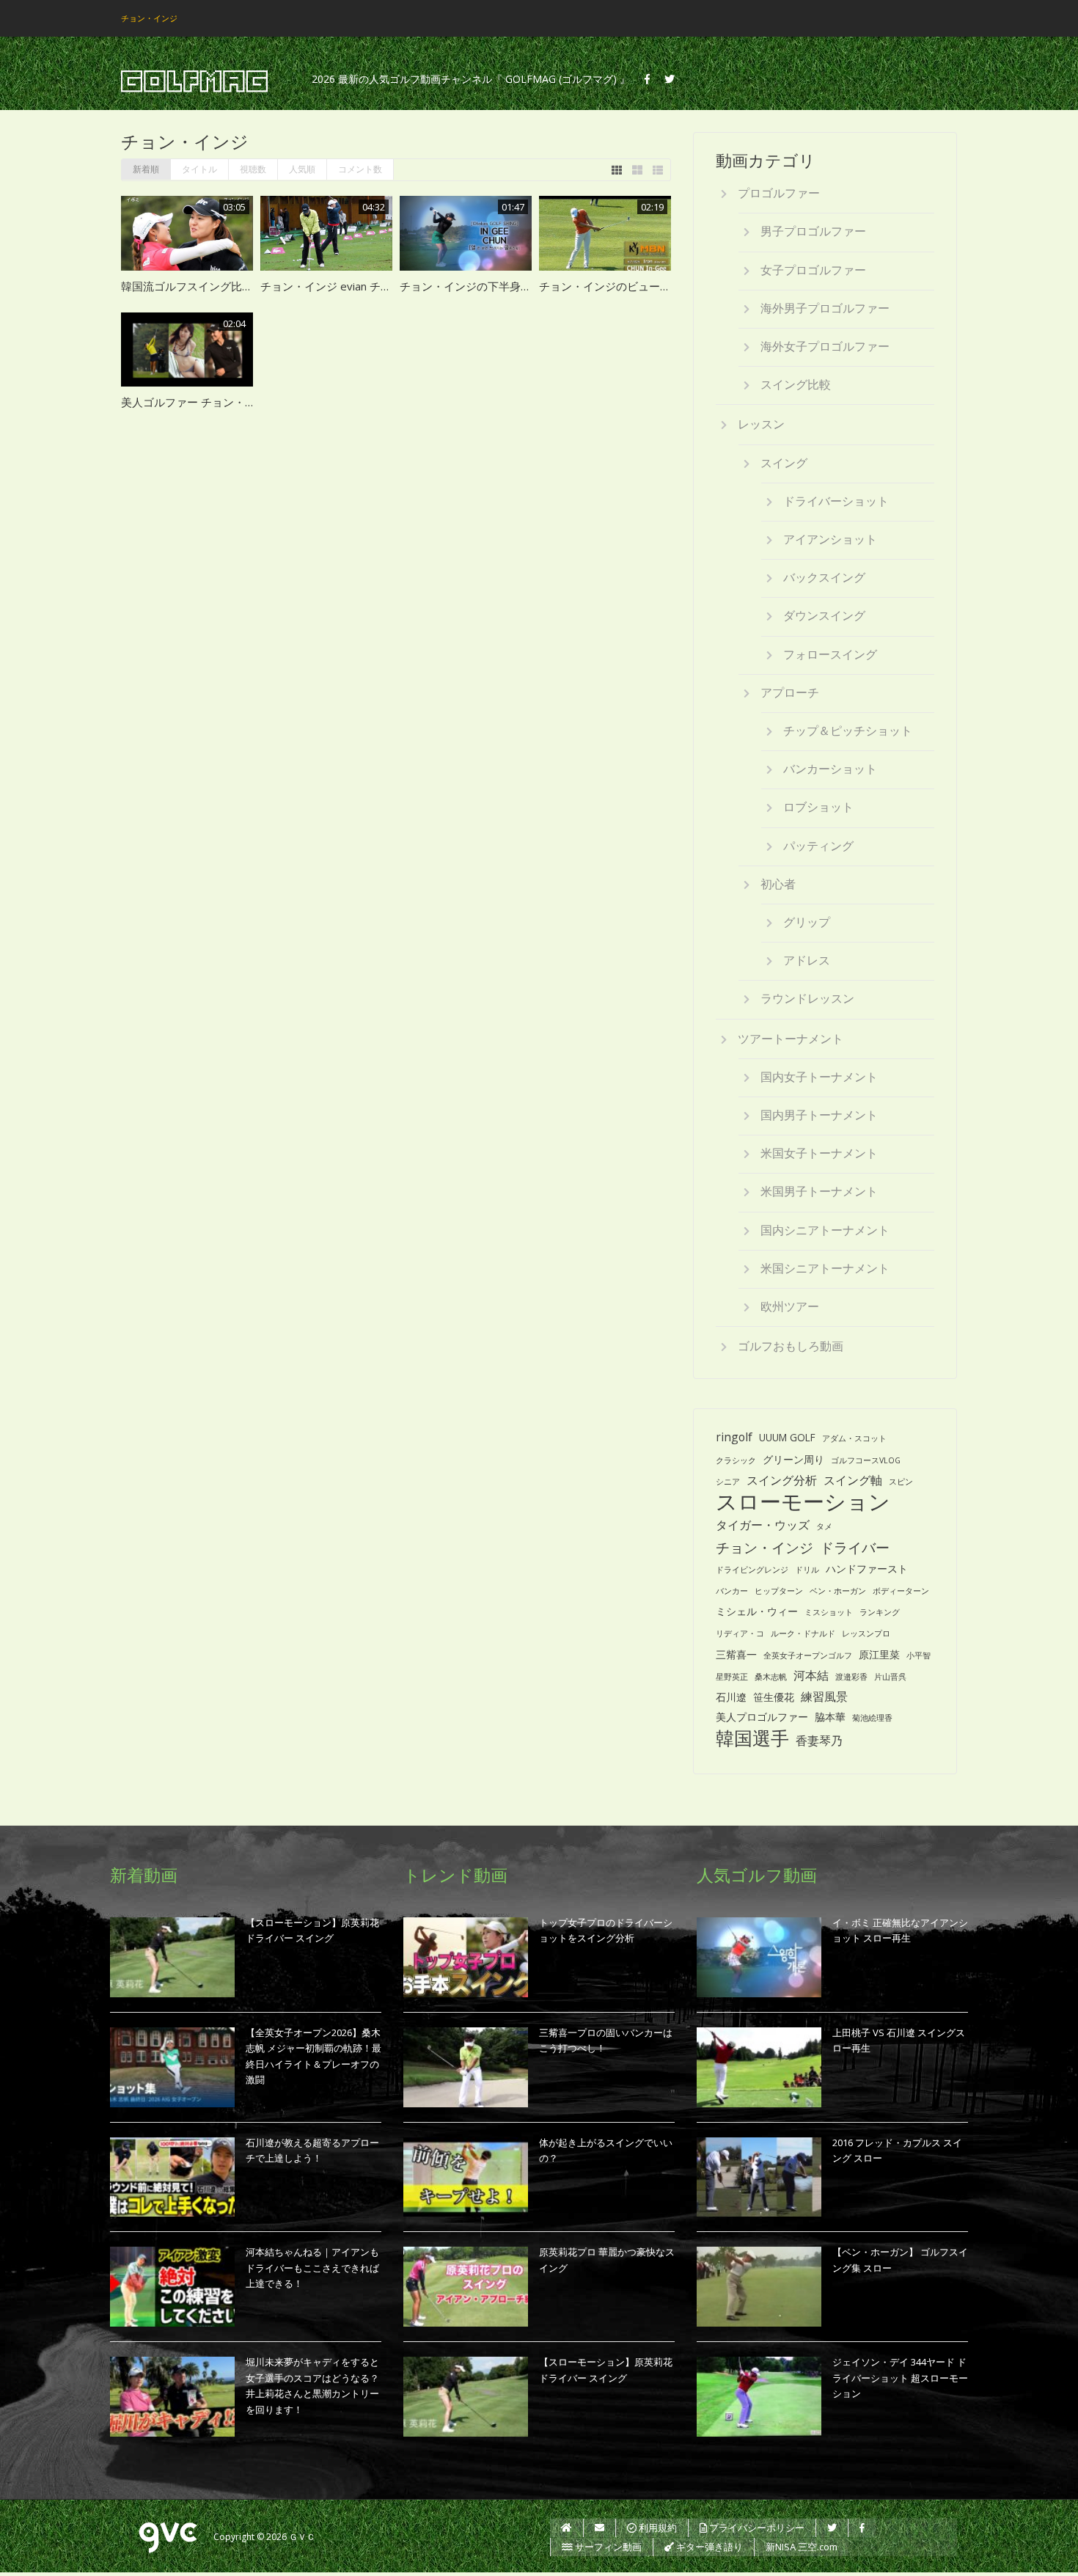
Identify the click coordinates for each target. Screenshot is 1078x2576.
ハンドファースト (867, 1569)
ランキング (880, 1612)
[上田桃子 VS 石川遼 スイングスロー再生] (759, 2067)
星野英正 (732, 1677)
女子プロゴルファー (813, 270)
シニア (728, 1482)
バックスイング (824, 577)
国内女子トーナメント (819, 1077)
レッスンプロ (866, 1633)
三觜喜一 (736, 1654)
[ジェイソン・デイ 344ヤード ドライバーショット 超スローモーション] (759, 2397)
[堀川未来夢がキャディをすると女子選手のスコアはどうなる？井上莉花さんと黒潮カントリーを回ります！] (172, 2397)
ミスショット (829, 1612)
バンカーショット (830, 769)
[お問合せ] (599, 2528)
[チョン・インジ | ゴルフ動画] (194, 82)
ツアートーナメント (791, 1039)
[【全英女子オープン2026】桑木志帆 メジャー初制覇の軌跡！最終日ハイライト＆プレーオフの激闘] (172, 2067)
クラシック (736, 1460)
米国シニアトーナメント (825, 1268)
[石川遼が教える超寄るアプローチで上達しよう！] (172, 2177)
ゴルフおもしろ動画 (791, 1346)
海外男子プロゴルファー (825, 308)
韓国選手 (752, 1738)
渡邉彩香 (851, 1677)
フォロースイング (830, 654)
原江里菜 (879, 1654)
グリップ (807, 922)
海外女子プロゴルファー (825, 346)
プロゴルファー (779, 193)
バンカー (732, 1591)
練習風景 (824, 1697)
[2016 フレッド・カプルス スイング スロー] (759, 2177)
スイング (784, 463)
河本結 (811, 1675)
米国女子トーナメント (819, 1153)
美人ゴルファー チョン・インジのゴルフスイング (243, 402)
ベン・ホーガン (838, 1591)
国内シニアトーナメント (825, 1230)
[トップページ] (566, 2528)
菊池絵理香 (872, 1718)
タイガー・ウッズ (763, 1525)
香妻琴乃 (819, 1741)
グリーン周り (793, 1459)
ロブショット (818, 807)
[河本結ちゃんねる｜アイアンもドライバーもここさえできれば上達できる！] (172, 2287)
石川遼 (731, 1697)
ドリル (807, 1570)
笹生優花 (774, 1697)
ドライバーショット (836, 501)
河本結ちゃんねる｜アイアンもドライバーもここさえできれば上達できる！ (312, 2268)
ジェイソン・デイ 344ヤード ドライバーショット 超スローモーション (900, 2378)
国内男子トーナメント (819, 1115)
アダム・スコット (854, 1438)
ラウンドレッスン (807, 998)
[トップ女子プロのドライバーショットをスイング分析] (466, 1957)
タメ (824, 1526)
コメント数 (360, 169)
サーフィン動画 (607, 2547)
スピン (901, 1482)
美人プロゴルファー (762, 1717)
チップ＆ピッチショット (848, 731)
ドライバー (855, 1547)
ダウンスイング (824, 615)
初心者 (778, 884)
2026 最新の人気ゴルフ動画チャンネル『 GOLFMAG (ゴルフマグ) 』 (471, 79)
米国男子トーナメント (819, 1191)
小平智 (918, 1655)
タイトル (199, 169)
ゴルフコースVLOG (866, 1460)
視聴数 (253, 169)
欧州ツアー (790, 1306)
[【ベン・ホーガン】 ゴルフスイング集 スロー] (759, 2287)
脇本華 (830, 1717)
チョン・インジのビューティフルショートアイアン (665, 286)
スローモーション (803, 1502)
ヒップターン (779, 1591)
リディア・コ (740, 1633)
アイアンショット (830, 539)
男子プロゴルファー (813, 231)
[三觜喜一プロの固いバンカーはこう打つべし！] (466, 2067)
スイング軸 (853, 1480)
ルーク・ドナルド (803, 1633)
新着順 (146, 169)
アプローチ (790, 692)
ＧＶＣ (302, 2537)
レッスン (761, 424)
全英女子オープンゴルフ (808, 1655)
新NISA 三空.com (802, 2547)
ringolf (734, 1437)
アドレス (807, 960)
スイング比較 (796, 384)
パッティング (818, 846)
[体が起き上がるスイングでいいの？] (466, 2177)
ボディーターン (901, 1591)
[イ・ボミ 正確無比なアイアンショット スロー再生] (759, 1957)
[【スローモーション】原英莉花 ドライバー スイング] (172, 1957)
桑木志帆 (771, 1677)
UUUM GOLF (787, 1437)
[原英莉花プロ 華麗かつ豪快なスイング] (466, 2287)
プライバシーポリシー (756, 2528)
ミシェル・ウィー (757, 1611)
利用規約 (657, 2528)
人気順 (302, 169)
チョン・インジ (764, 1547)
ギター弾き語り (708, 2547)
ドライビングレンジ (752, 1570)
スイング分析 (782, 1480)
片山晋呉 (890, 1677)
